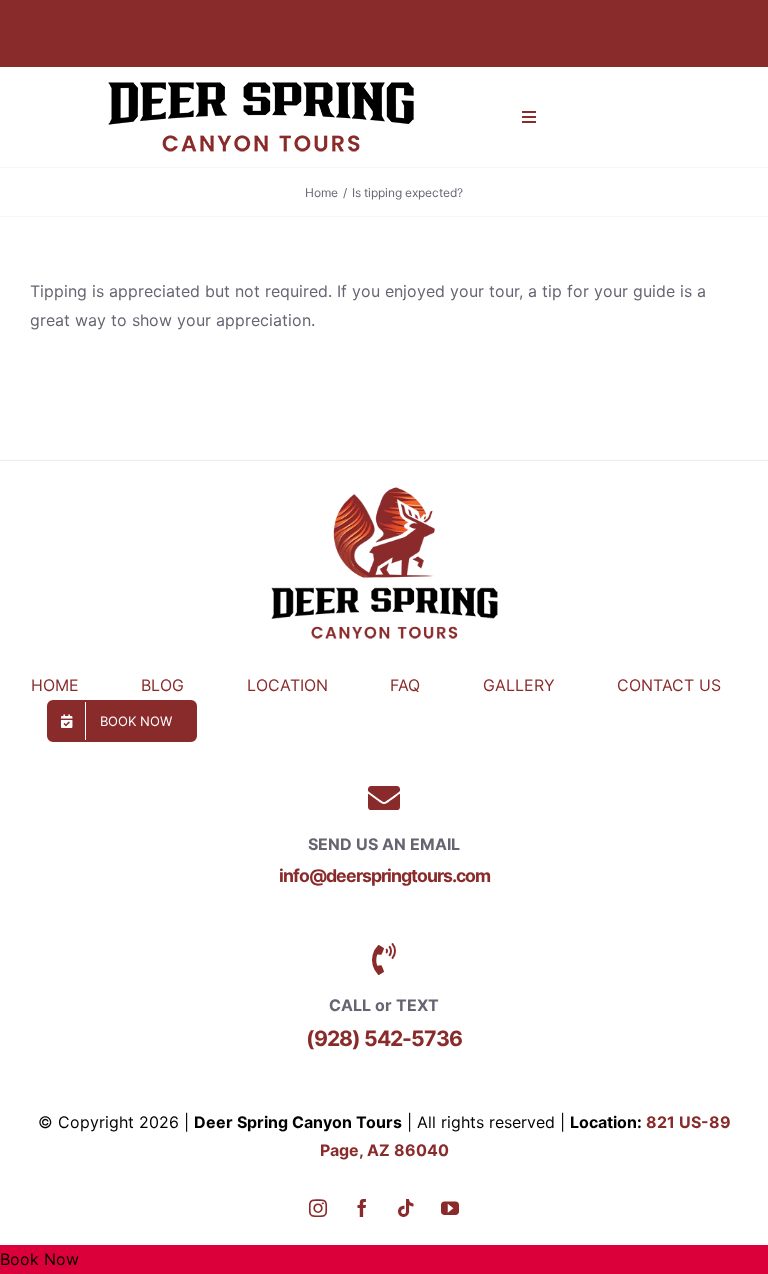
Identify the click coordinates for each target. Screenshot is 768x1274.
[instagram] (318, 1208)
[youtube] (450, 1208)
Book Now (39, 1259)
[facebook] (362, 1208)
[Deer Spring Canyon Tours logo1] (261, 75)
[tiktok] (406, 1208)
